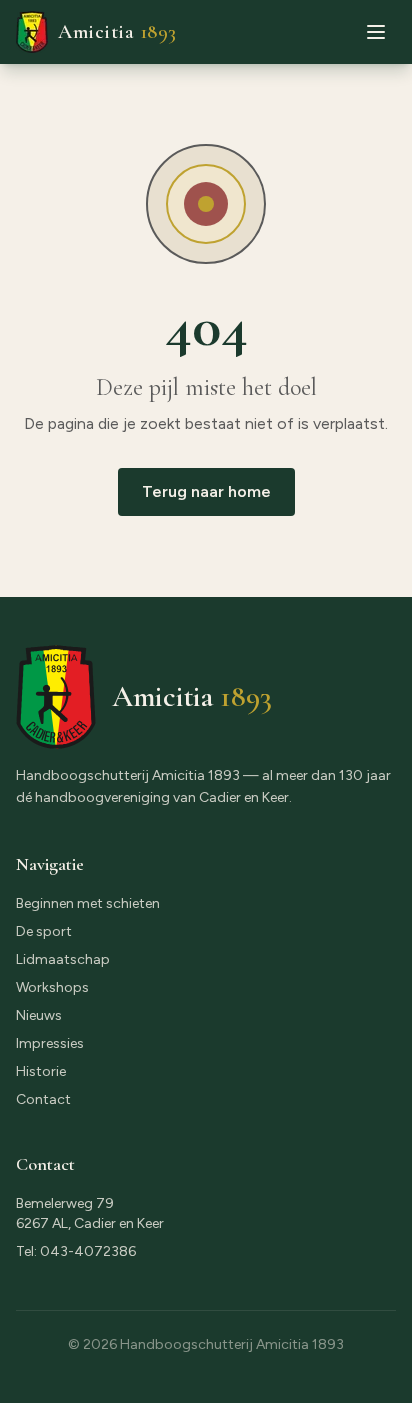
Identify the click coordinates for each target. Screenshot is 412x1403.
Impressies (50, 1043)
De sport (44, 931)
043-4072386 (88, 1251)
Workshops (52, 987)
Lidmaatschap (63, 959)
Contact (43, 1099)
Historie (41, 1071)
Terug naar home (206, 491)
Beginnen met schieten (88, 903)
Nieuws (39, 1015)
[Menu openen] (376, 32)
